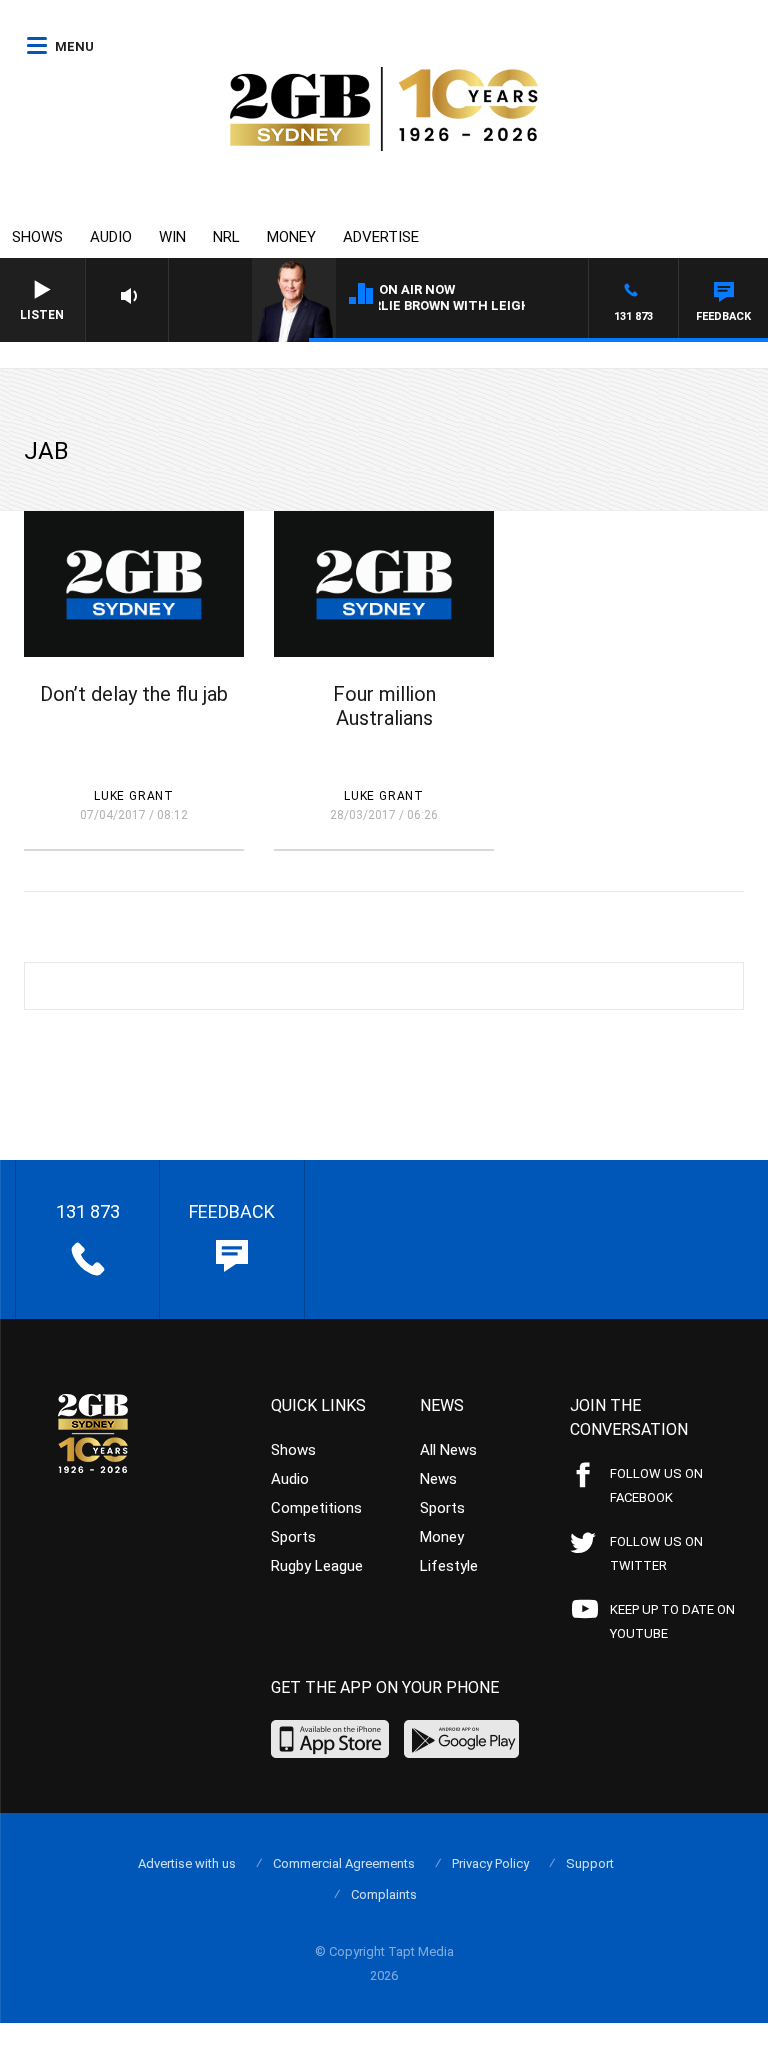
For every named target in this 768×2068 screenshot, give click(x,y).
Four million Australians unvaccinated (384, 718)
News (438, 1479)
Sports (293, 1537)
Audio (111, 237)
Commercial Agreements (344, 1863)
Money (291, 237)
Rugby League (317, 1566)
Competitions (316, 1508)
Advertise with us (187, 1863)
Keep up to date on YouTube (672, 1621)
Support (590, 1863)
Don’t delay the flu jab (134, 694)
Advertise (381, 237)
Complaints (384, 1894)
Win (172, 237)
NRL (226, 237)
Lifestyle (449, 1566)
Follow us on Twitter (656, 1553)
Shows (37, 237)
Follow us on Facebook (656, 1485)
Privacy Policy (490, 1863)
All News (448, 1450)
